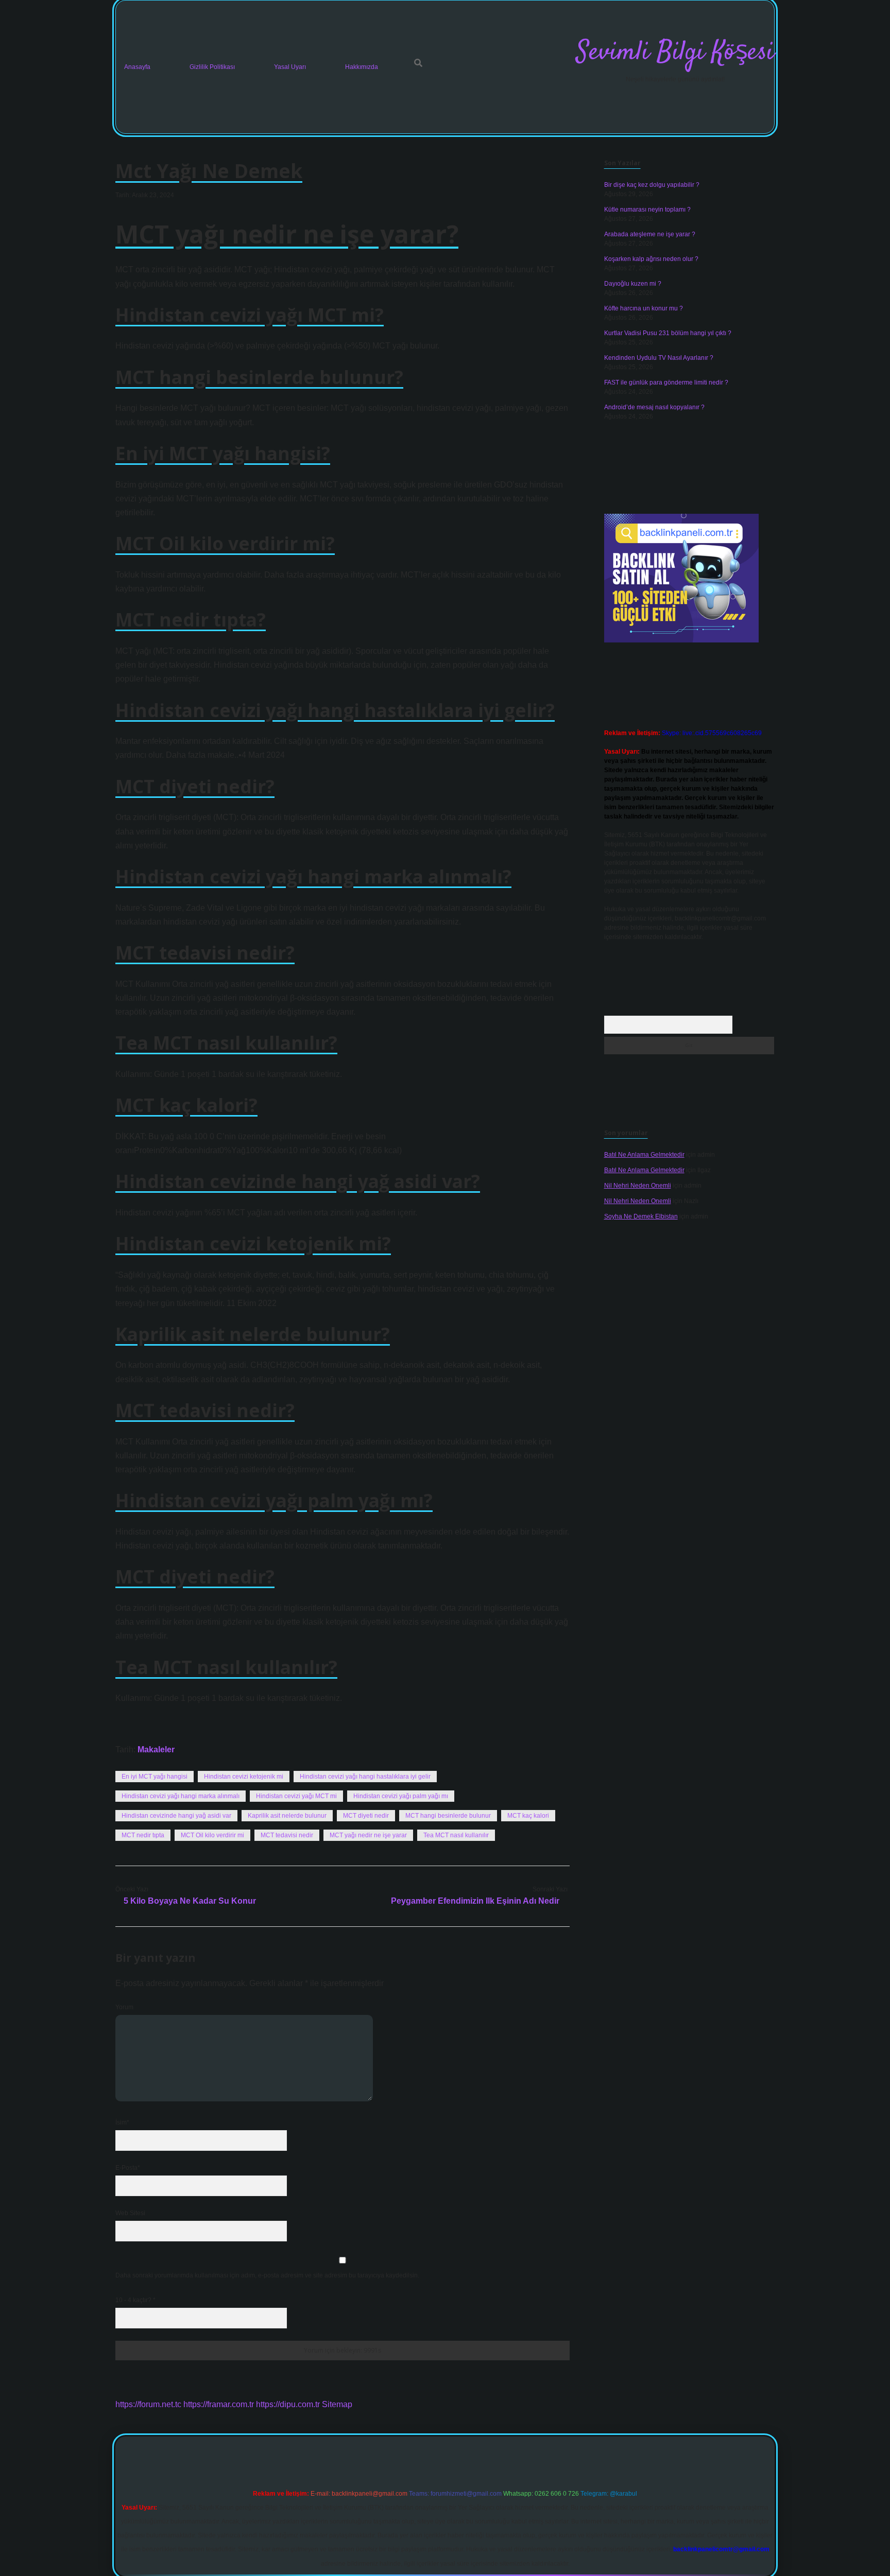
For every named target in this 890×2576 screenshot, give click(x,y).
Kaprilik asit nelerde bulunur (287, 1816)
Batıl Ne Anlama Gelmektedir (644, 1155)
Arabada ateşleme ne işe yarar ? (650, 234)
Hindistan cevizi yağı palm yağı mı (401, 1796)
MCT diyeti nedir (366, 1816)
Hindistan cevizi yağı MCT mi (296, 1796)
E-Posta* (128, 2168)
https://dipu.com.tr (288, 2404)
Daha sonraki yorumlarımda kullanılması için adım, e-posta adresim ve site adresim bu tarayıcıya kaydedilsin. (267, 2275)
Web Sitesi (130, 2213)
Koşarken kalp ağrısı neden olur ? (651, 259)
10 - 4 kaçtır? (135, 2300)
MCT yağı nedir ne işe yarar (368, 1835)
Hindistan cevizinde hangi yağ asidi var (176, 1816)
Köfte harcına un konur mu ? (644, 308)
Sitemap (337, 2404)
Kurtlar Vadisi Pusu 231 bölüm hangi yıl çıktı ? (668, 333)
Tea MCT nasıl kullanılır (456, 1835)
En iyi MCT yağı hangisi (155, 1777)
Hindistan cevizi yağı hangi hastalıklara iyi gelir (365, 1777)
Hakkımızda (362, 67)
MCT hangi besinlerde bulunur (448, 1816)
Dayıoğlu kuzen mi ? (633, 284)
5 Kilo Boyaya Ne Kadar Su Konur (190, 1901)
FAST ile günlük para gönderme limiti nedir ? (666, 382)
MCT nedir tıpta (143, 1835)
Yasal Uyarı (290, 67)
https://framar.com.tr (219, 2404)
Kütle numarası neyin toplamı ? (647, 210)
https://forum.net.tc (148, 2404)
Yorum (124, 2007)
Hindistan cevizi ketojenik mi (244, 1777)
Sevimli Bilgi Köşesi (675, 53)
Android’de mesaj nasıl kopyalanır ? (654, 407)
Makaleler (156, 1750)
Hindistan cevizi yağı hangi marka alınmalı (181, 1796)
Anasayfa (137, 67)
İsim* (122, 2122)
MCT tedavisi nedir (287, 1835)
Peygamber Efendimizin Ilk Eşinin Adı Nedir (475, 1901)
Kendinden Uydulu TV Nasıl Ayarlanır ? (659, 358)
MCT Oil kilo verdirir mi (212, 1835)
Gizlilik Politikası (212, 67)
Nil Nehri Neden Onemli (638, 1186)
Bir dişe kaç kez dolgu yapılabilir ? (652, 185)
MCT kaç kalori (528, 1816)
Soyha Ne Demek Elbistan (641, 1216)
